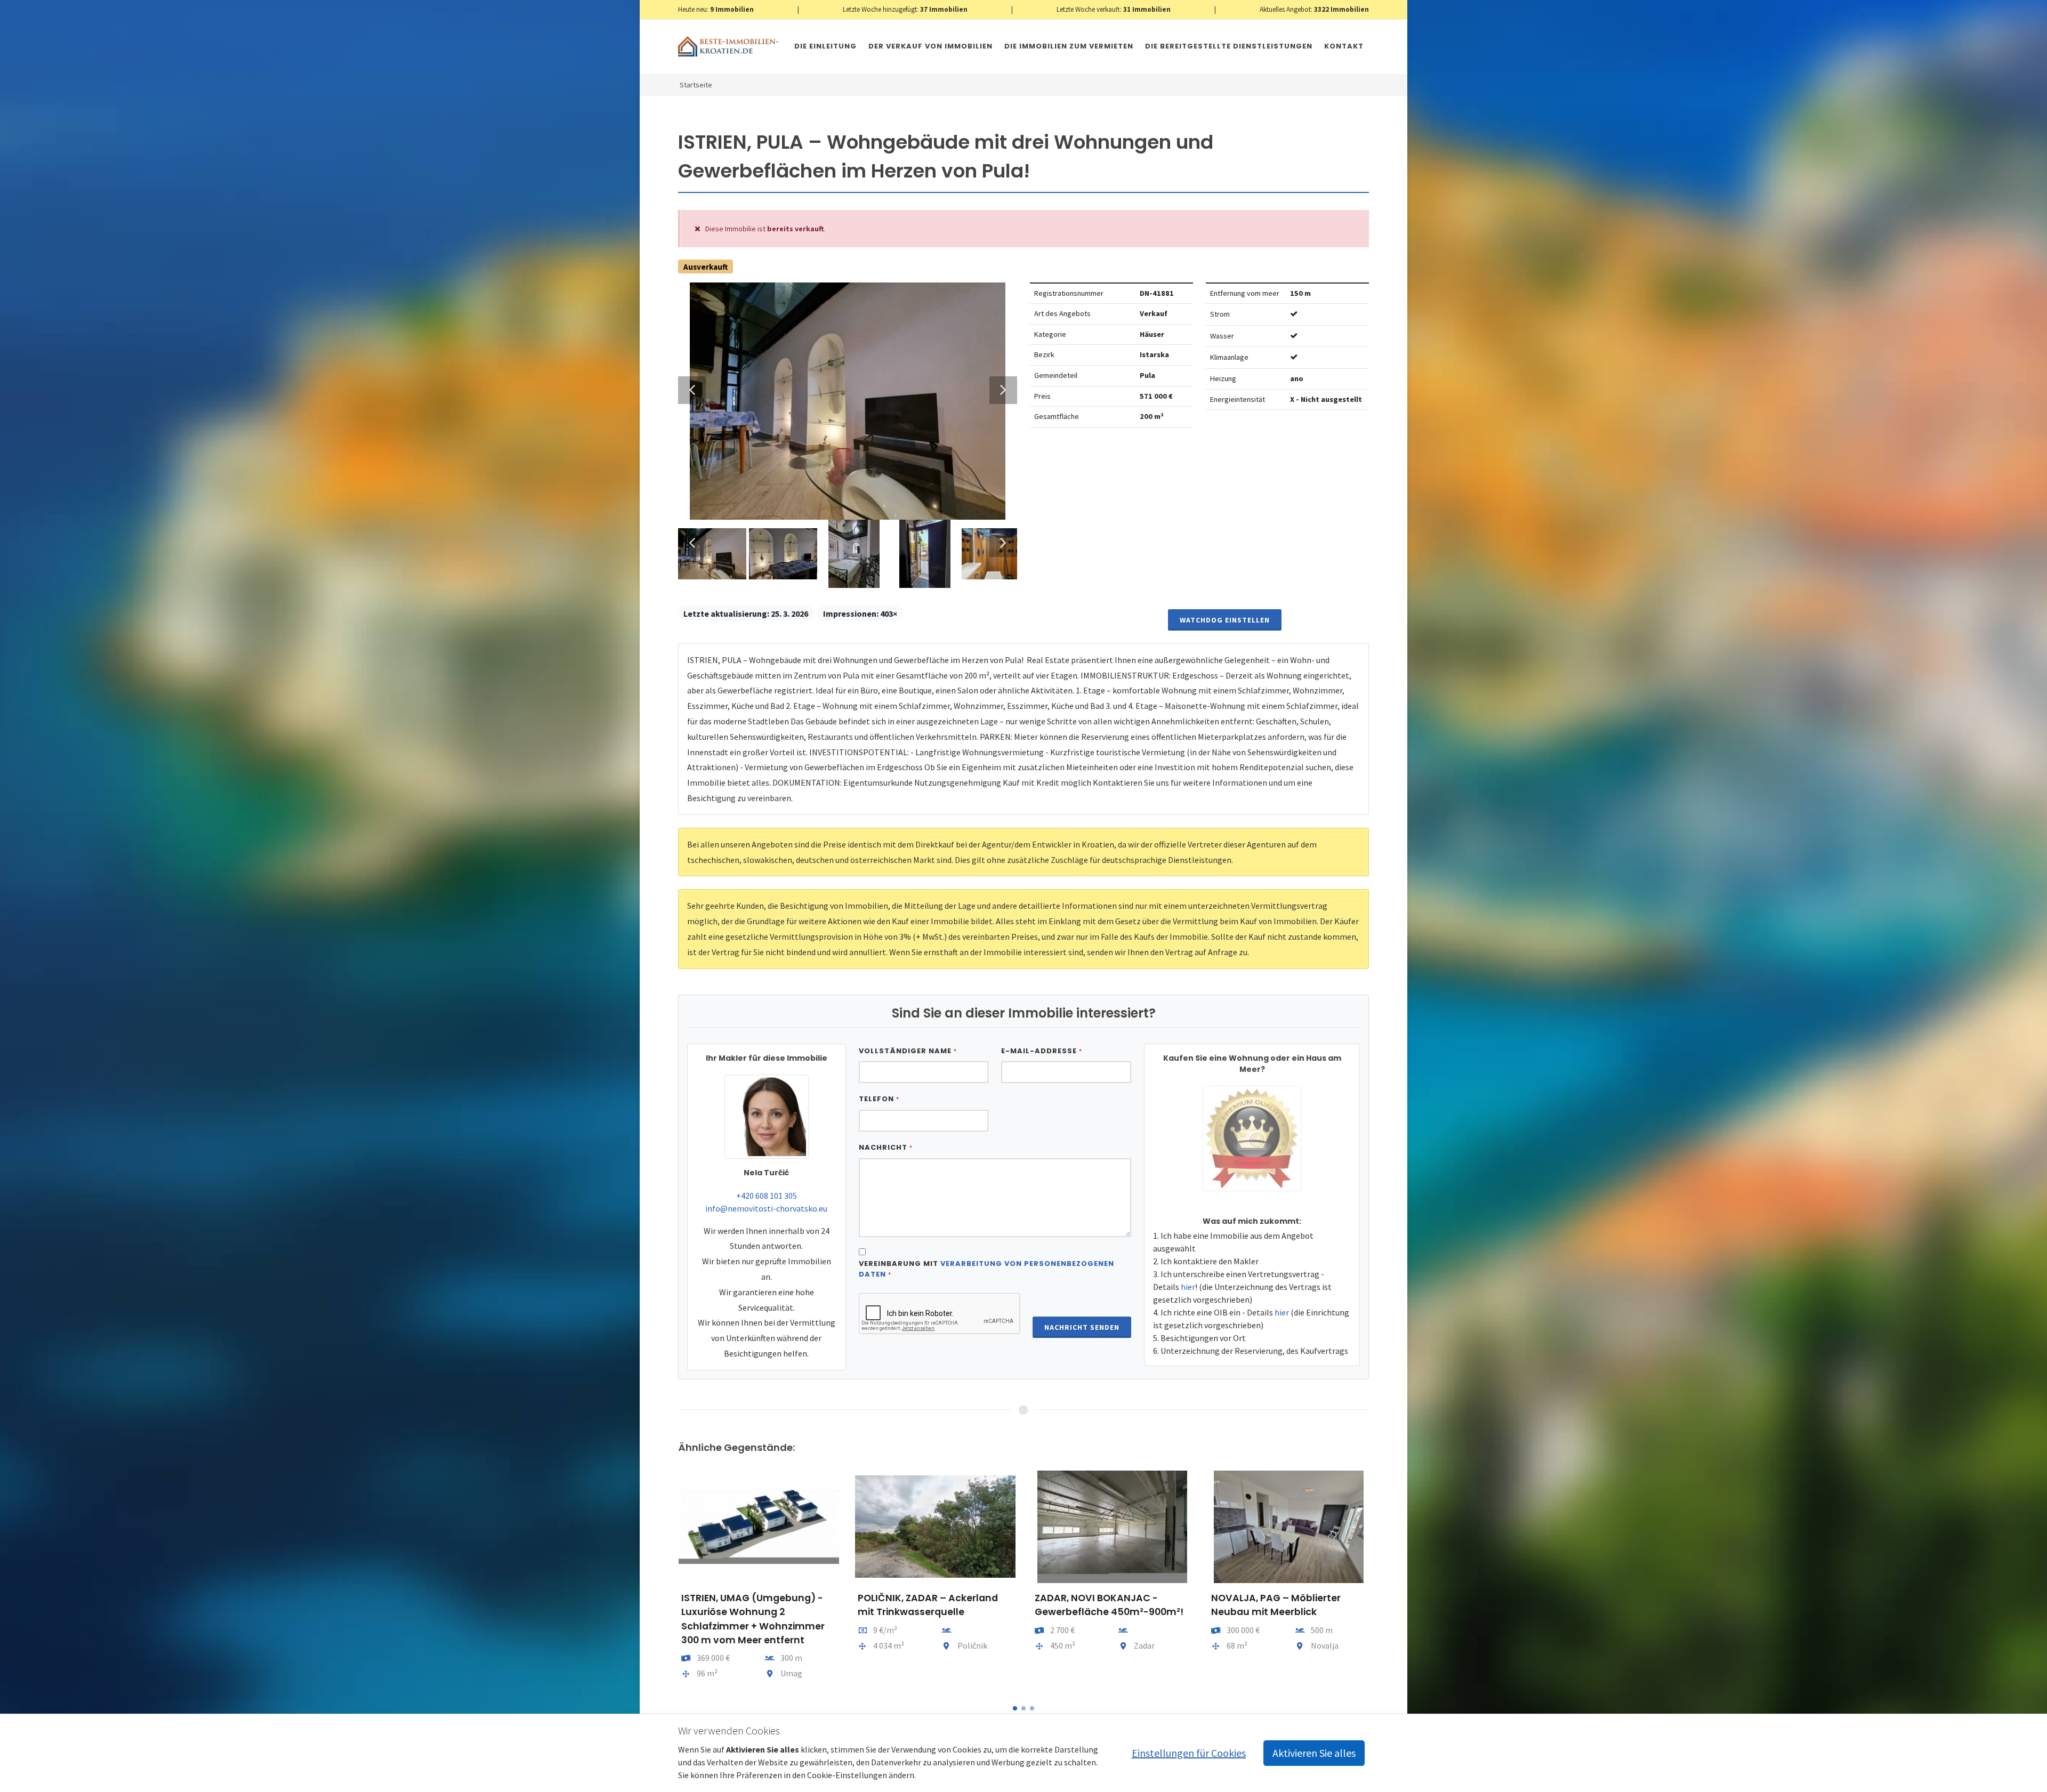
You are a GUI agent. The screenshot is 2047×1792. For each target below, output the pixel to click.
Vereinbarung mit (986, 1269)
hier (1188, 1287)
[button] (1015, 1708)
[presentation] (668, 1580)
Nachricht (886, 1147)
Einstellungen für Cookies (1189, 1753)
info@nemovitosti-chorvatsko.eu (766, 1208)
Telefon (879, 1099)
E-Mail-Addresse (1042, 1051)
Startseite (696, 85)
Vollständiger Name (908, 1051)
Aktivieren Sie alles (1314, 1753)
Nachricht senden (1082, 1327)
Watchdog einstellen (1225, 620)
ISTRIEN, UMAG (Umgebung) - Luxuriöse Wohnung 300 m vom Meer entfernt (1287, 1612)
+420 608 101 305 (767, 1196)
